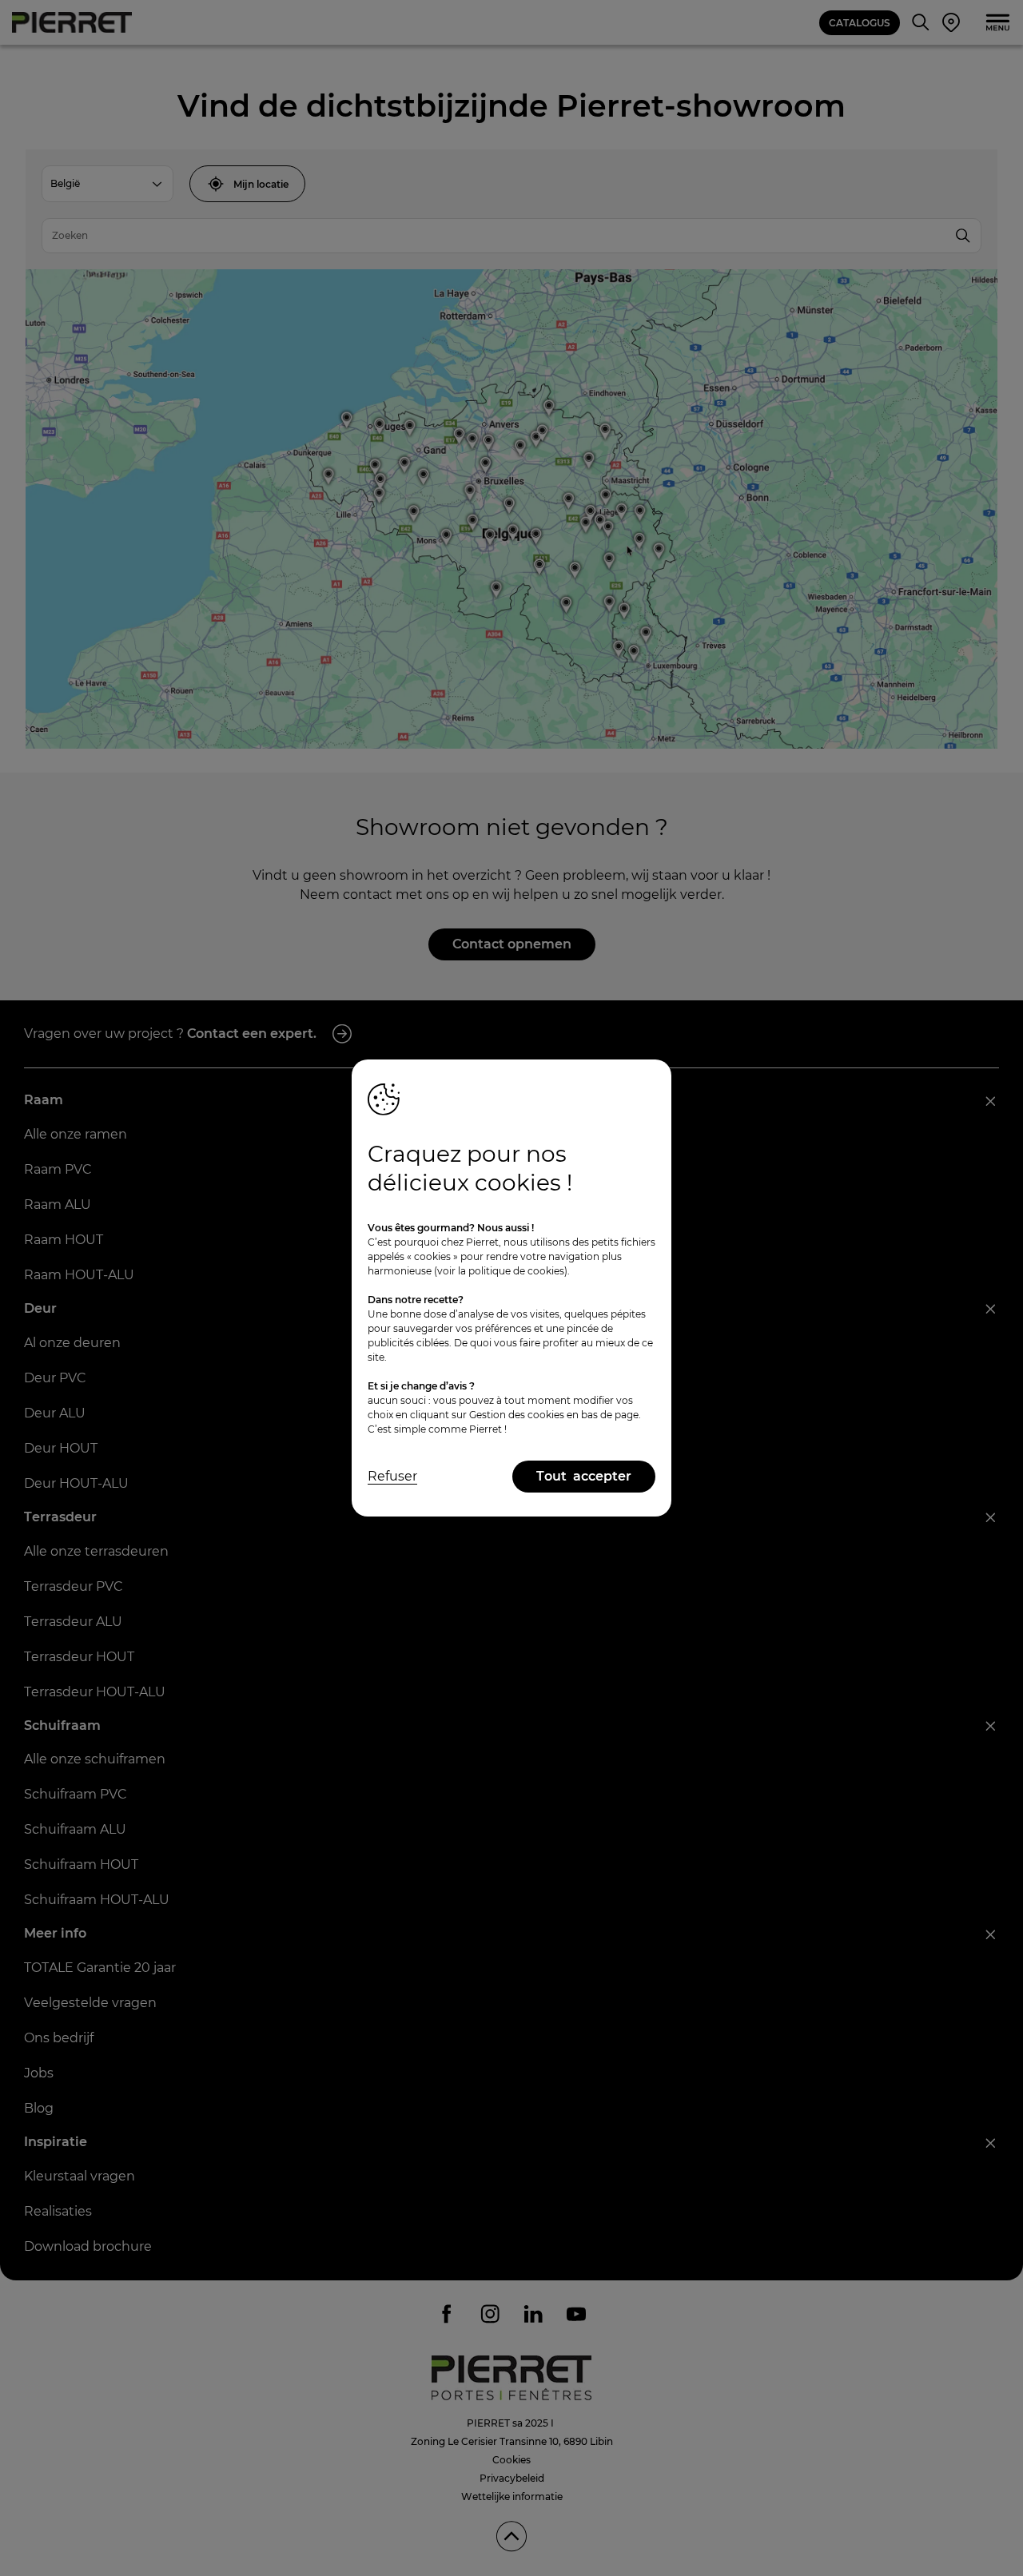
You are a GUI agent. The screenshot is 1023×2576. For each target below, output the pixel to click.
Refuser (392, 1476)
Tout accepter (584, 1476)
